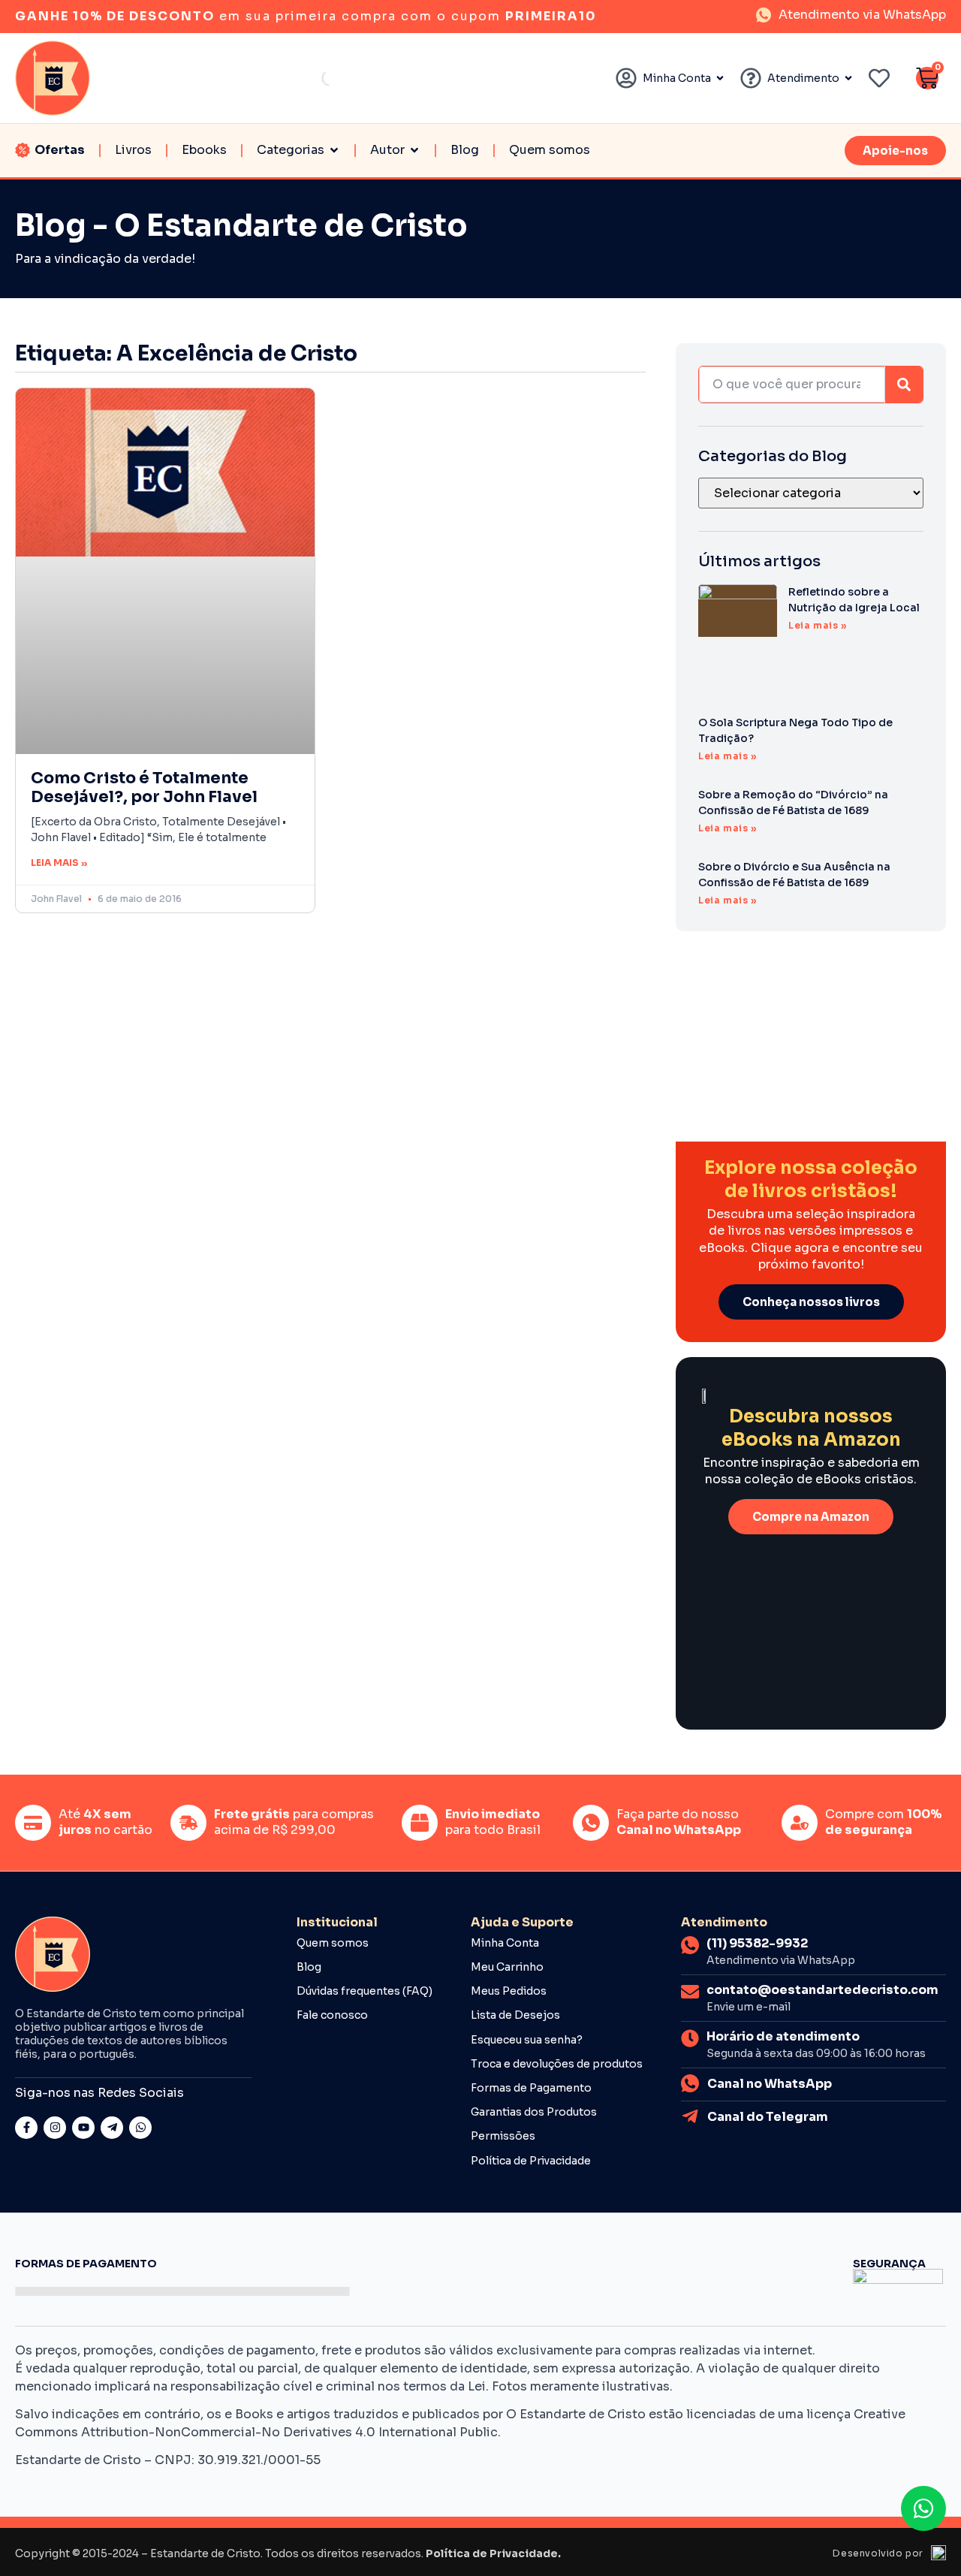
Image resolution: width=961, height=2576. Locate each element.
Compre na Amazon (811, 1517)
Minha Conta (505, 1943)
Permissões (503, 2136)
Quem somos (333, 1943)
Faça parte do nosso (679, 1822)
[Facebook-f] (26, 2128)
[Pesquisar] (904, 385)
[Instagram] (55, 2128)
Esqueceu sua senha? (527, 2040)
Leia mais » (59, 863)
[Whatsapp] (140, 2128)
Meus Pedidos (509, 1991)
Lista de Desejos (515, 2015)
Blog (309, 1967)
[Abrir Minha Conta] (720, 78)
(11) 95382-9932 (757, 1943)
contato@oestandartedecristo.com (822, 1990)
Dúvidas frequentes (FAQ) (365, 1991)
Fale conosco (332, 2015)
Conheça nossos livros (811, 1302)
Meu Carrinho (507, 1967)
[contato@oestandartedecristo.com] (690, 1992)
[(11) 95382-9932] (690, 1945)
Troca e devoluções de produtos (557, 2064)
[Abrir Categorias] (334, 150)
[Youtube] (83, 2128)
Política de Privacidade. (493, 2553)
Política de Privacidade (531, 2161)
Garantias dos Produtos (534, 2112)
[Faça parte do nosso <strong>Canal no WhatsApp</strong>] (591, 1823)
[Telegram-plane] (112, 2128)
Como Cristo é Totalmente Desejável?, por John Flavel (144, 787)
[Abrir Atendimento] (848, 78)
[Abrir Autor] (414, 150)
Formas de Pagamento (531, 2088)
